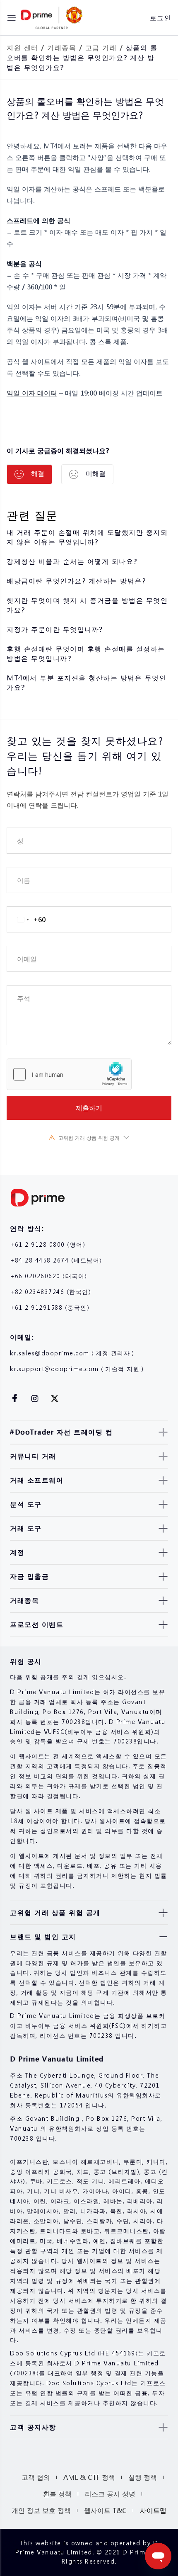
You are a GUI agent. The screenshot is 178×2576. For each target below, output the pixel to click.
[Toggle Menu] (12, 18)
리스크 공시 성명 (110, 2494)
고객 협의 (36, 2477)
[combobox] (26, 919)
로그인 (161, 18)
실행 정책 (143, 2477)
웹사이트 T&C (105, 2510)
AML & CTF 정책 (89, 2477)
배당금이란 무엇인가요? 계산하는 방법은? (76, 581)
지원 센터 (23, 47)
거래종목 (62, 47)
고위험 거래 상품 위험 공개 (89, 1138)
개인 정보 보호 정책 (41, 2510)
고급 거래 (101, 47)
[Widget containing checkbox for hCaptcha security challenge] (69, 1074)
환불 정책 (57, 2494)
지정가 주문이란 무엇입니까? (55, 629)
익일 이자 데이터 (32, 393)
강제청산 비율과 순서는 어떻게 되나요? (72, 561)
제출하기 (89, 1108)
